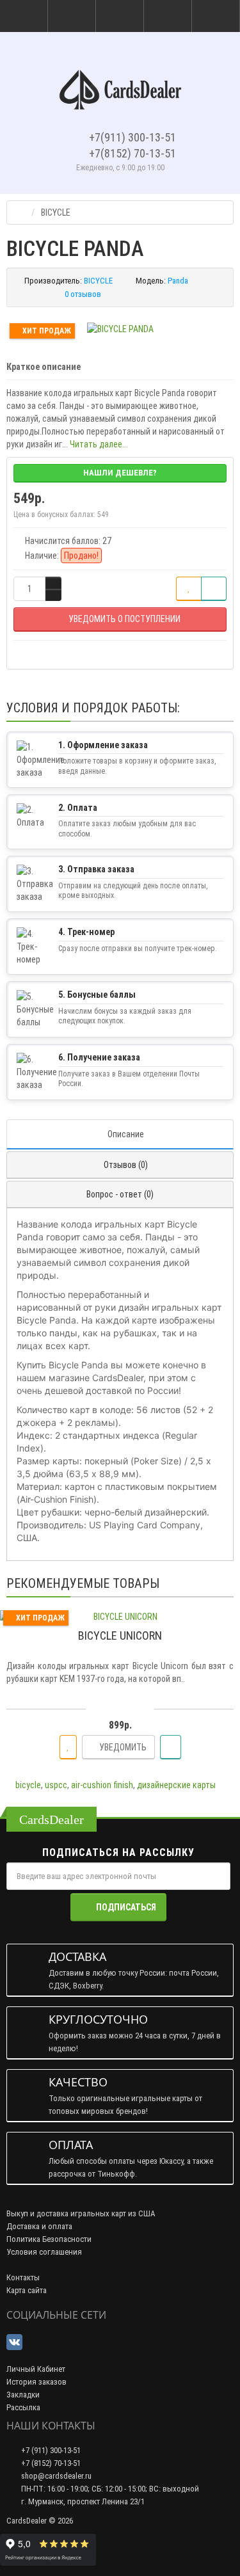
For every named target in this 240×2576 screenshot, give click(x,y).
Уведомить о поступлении (124, 619)
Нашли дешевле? (120, 473)
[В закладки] (189, 589)
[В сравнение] (214, 589)
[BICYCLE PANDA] (120, 329)
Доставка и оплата (39, 2226)
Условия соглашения (44, 2252)
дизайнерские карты (176, 1785)
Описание (126, 1134)
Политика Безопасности (49, 2239)
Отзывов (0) (126, 1165)
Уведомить (122, 1747)
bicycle (28, 1785)
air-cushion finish (102, 1785)
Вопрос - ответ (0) (120, 1194)
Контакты (23, 2277)
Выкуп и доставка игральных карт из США (81, 2213)
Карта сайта (27, 2290)
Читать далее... (99, 444)
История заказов (36, 2382)
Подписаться (126, 1907)
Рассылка (23, 2407)
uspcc (56, 1785)
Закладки (23, 2395)
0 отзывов (83, 294)
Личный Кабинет (36, 2369)
